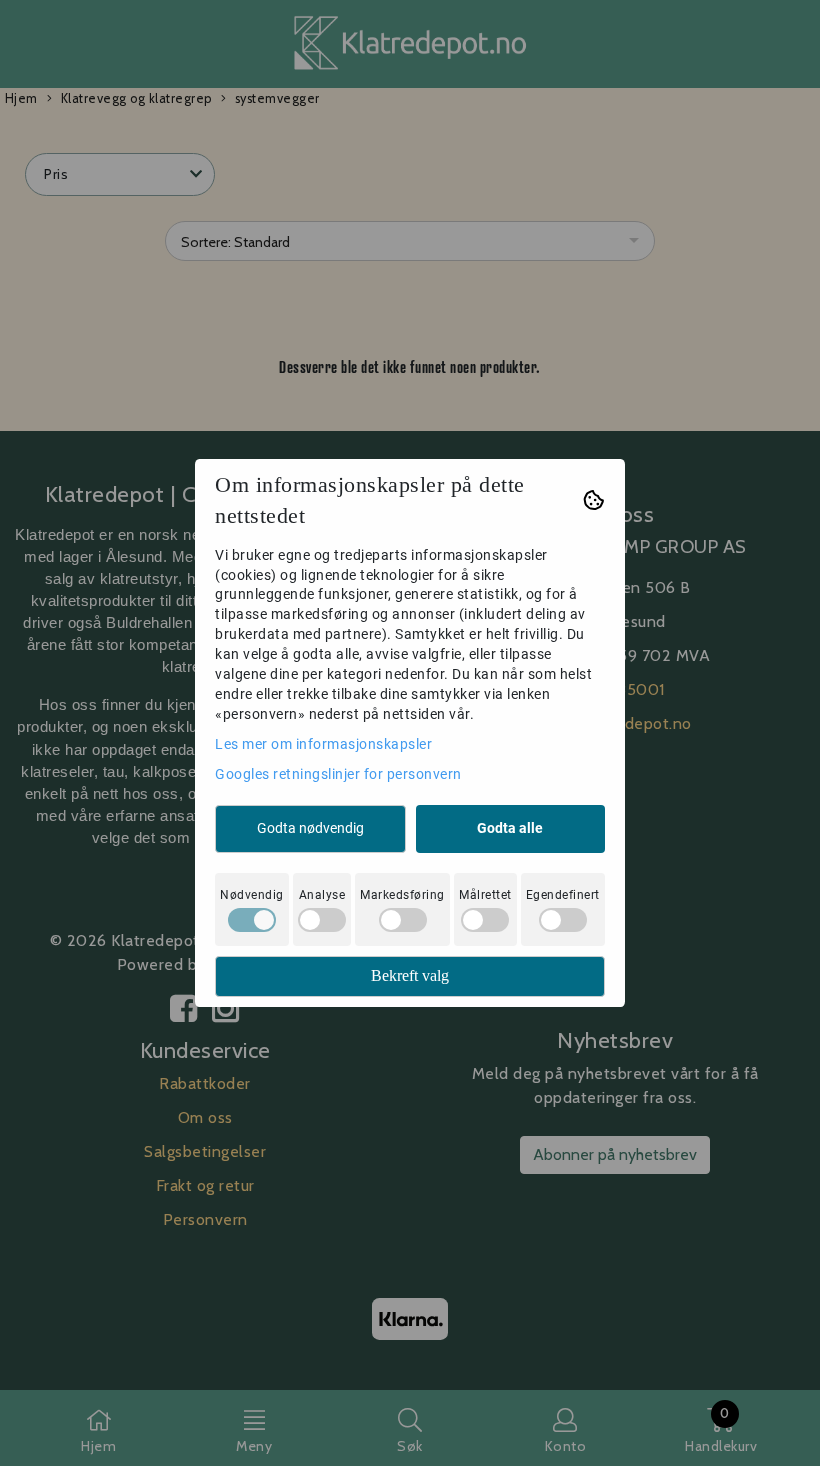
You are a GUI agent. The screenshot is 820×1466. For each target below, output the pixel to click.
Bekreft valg (410, 975)
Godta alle (510, 828)
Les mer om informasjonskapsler (323, 744)
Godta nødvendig (310, 828)
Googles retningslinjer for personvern (338, 774)
